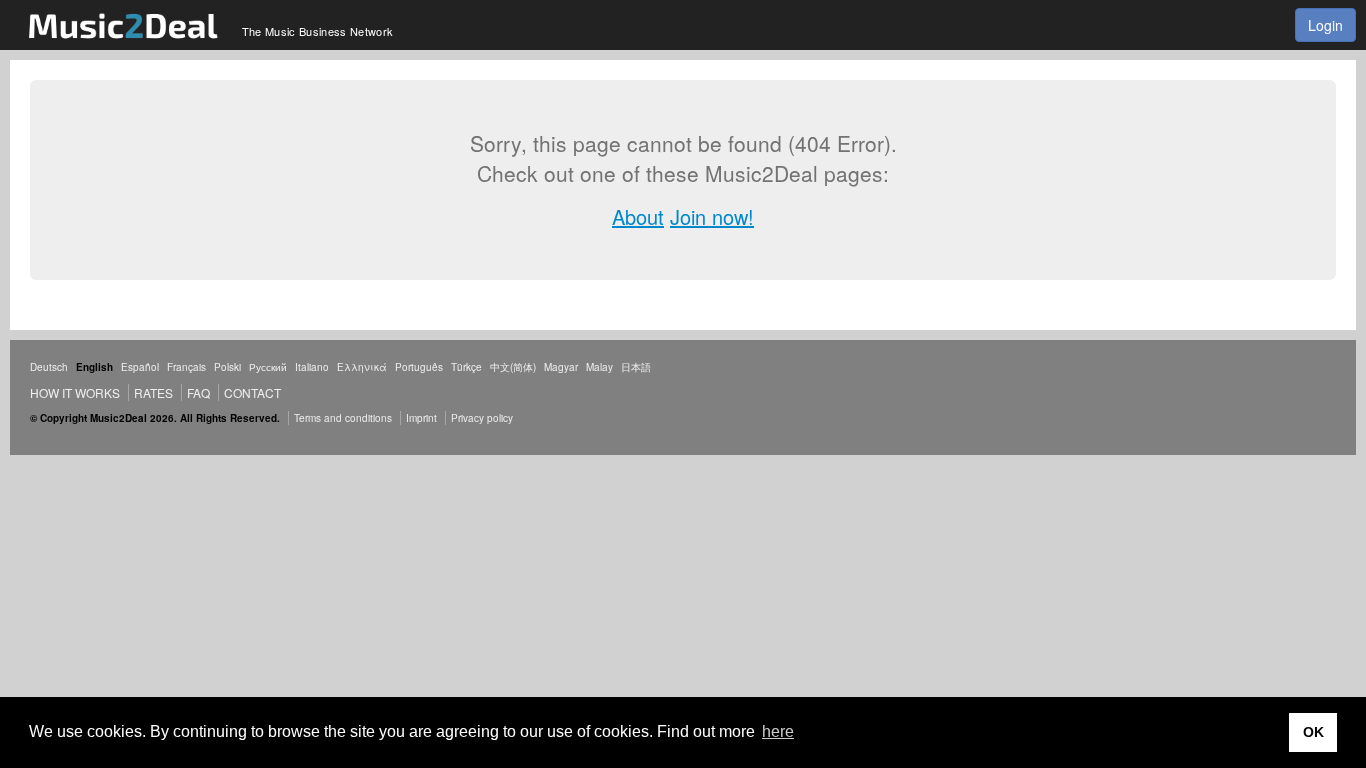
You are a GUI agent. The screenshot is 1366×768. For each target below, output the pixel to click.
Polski (227, 367)
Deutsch (49, 367)
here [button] (778, 731)
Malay (599, 367)
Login (1325, 25)
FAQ (198, 392)
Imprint (421, 418)
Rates (153, 392)
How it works (75, 392)
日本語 (636, 367)
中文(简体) (513, 367)
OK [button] (1313, 732)
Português (419, 367)
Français (186, 367)
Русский (268, 367)
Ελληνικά (362, 367)
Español (140, 367)
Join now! (712, 216)
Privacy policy (482, 418)
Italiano (312, 367)
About (638, 216)
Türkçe (466, 367)
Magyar (561, 367)
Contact (252, 392)
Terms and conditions (343, 418)
